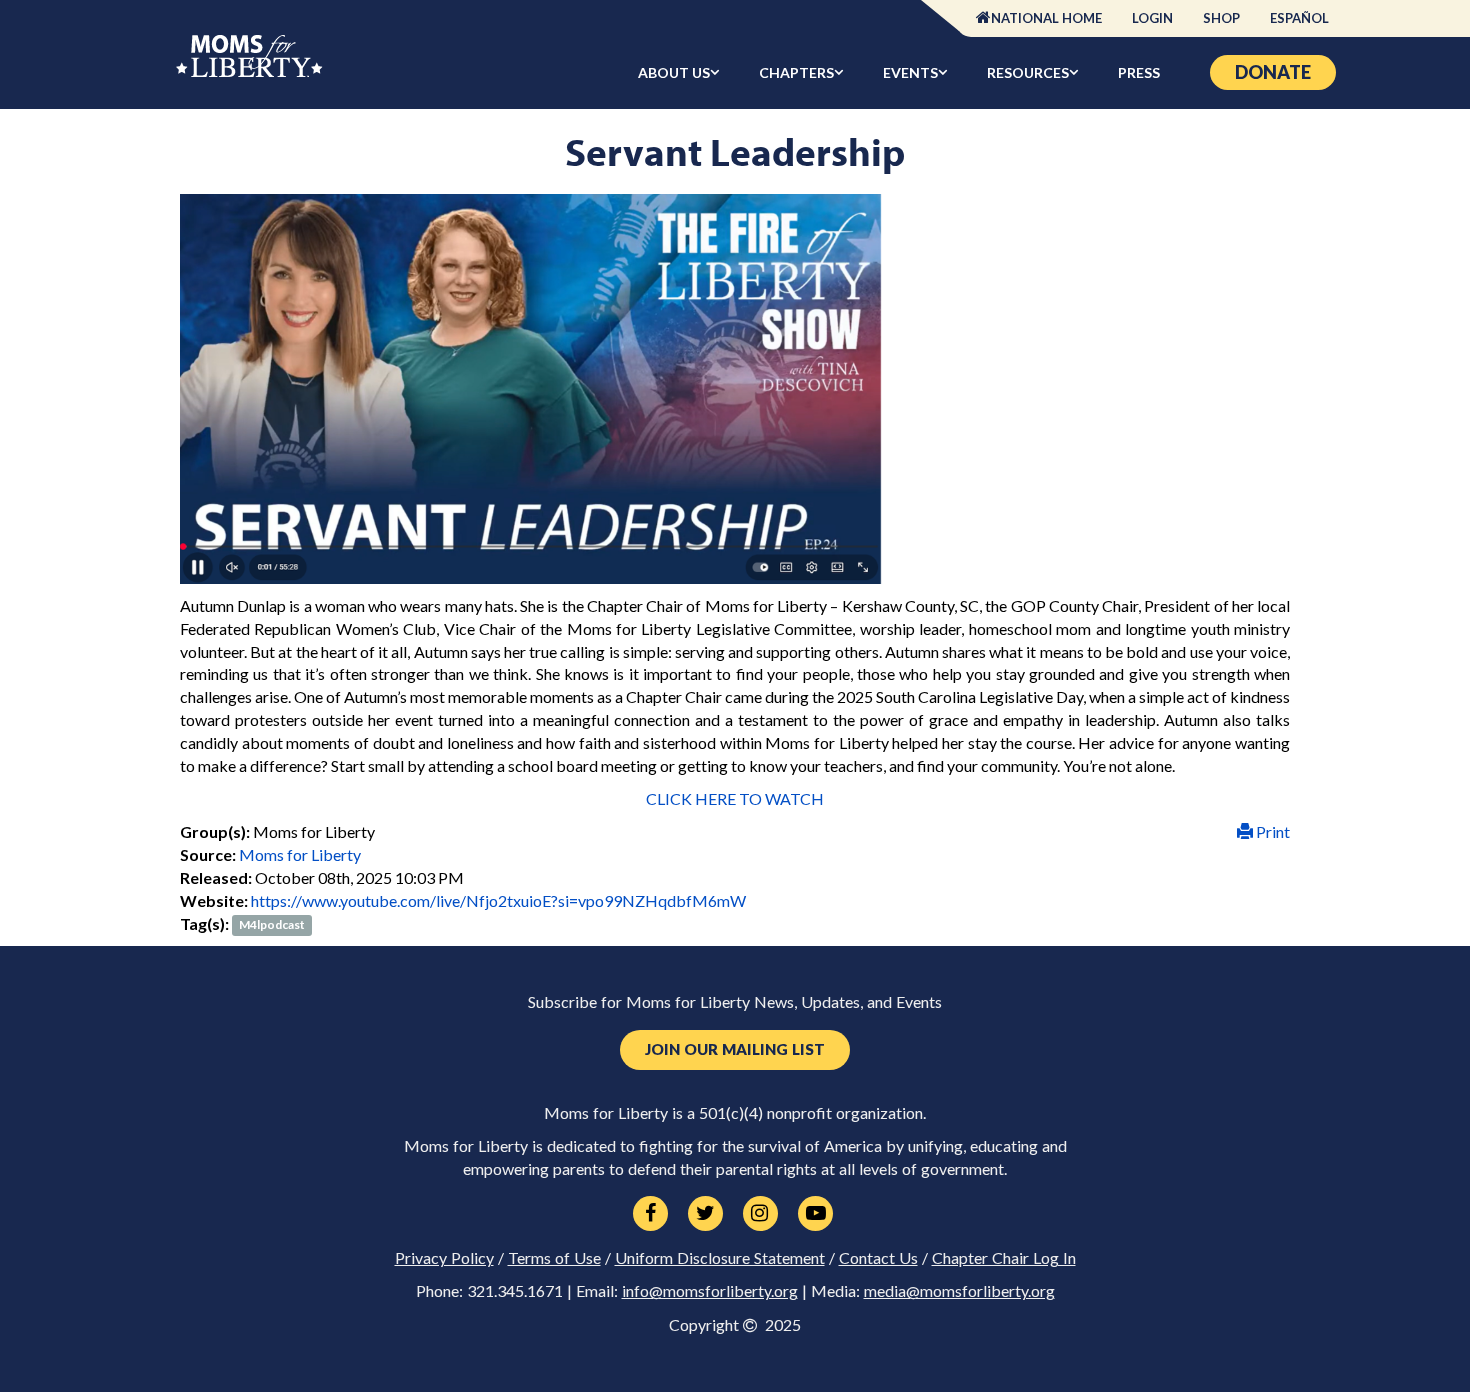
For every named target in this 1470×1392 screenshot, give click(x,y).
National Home (1046, 18)
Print (1271, 831)
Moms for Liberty (300, 854)
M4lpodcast (272, 925)
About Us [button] (674, 72)
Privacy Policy (444, 1258)
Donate (1273, 72)
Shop (1221, 18)
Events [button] (910, 72)
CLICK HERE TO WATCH (735, 798)
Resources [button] (1028, 72)
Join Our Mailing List (735, 1049)
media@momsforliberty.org (959, 1291)
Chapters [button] (796, 72)
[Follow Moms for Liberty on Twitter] (705, 1214)
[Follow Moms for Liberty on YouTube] (815, 1214)
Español (1299, 18)
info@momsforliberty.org (710, 1291)
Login (1152, 18)
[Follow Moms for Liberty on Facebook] (650, 1214)
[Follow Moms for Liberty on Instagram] (760, 1214)
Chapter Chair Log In (1004, 1258)
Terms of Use (554, 1258)
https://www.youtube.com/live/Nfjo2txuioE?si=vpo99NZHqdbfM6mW (498, 900)
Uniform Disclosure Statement (720, 1258)
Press (1139, 72)
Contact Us (878, 1258)
